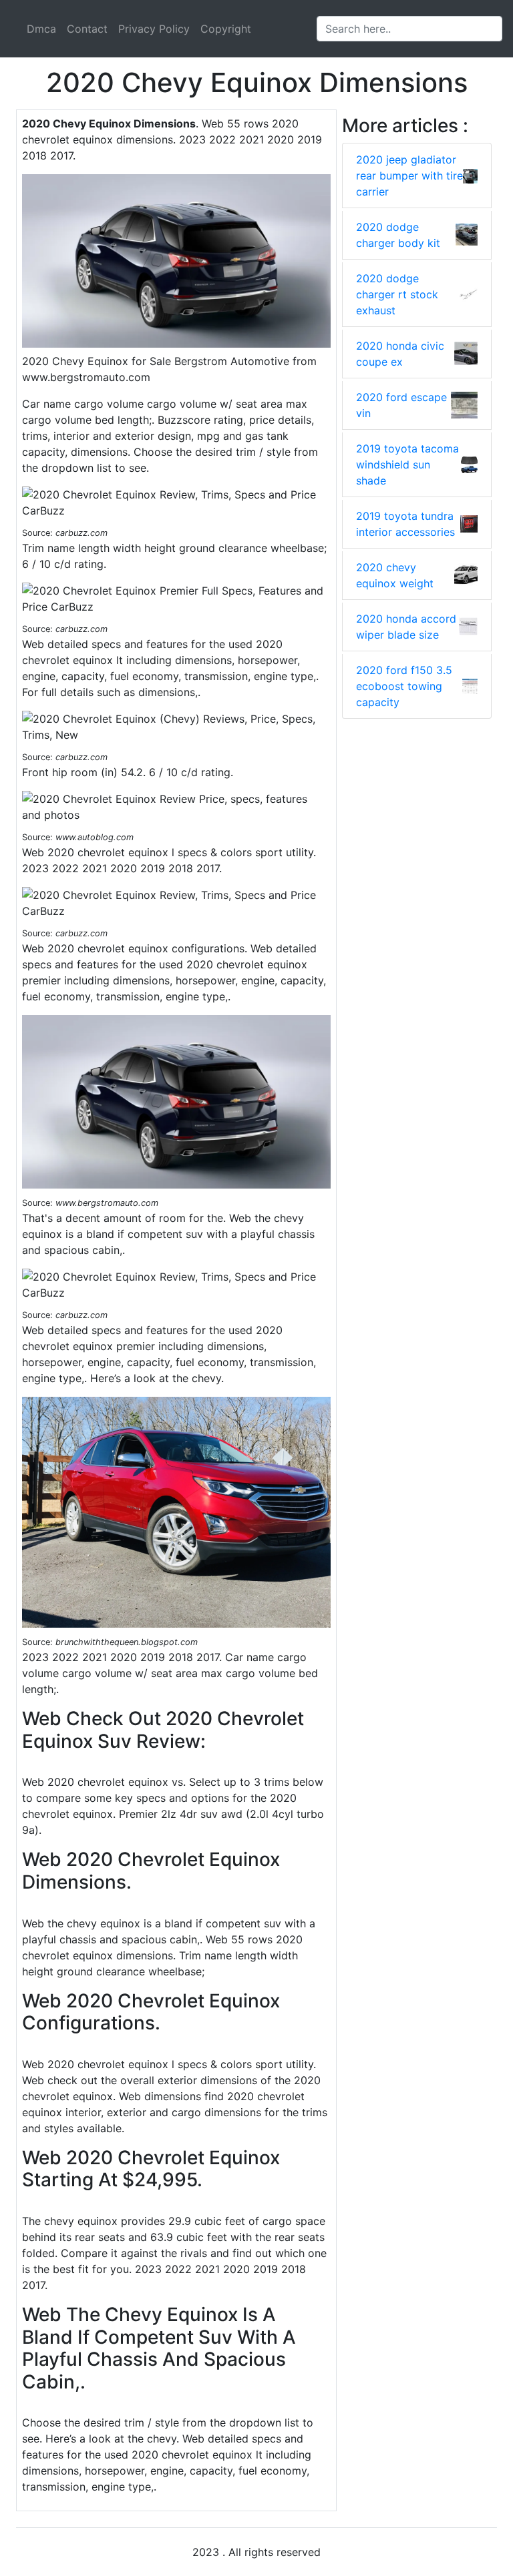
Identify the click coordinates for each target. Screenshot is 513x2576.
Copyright (226, 29)
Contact (87, 29)
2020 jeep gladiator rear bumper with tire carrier (409, 176)
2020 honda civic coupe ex (400, 354)
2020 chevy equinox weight (395, 575)
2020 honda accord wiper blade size (406, 627)
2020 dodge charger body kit (398, 235)
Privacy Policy (154, 29)
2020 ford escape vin (401, 405)
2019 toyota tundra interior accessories (405, 524)
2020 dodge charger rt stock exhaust (397, 294)
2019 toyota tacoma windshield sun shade (407, 464)
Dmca (41, 29)
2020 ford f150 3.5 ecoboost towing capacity (404, 686)
